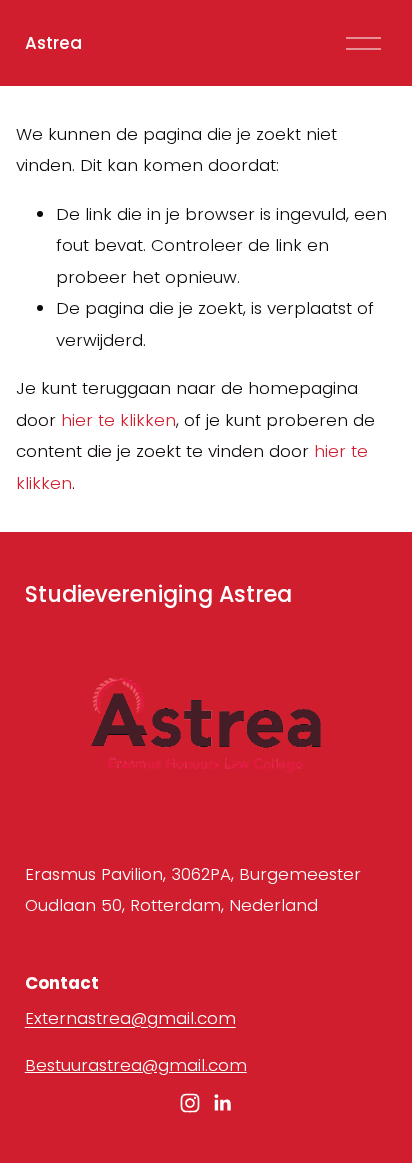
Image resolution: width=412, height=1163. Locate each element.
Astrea (53, 43)
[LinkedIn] (222, 1103)
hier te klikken (118, 420)
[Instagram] (190, 1103)
